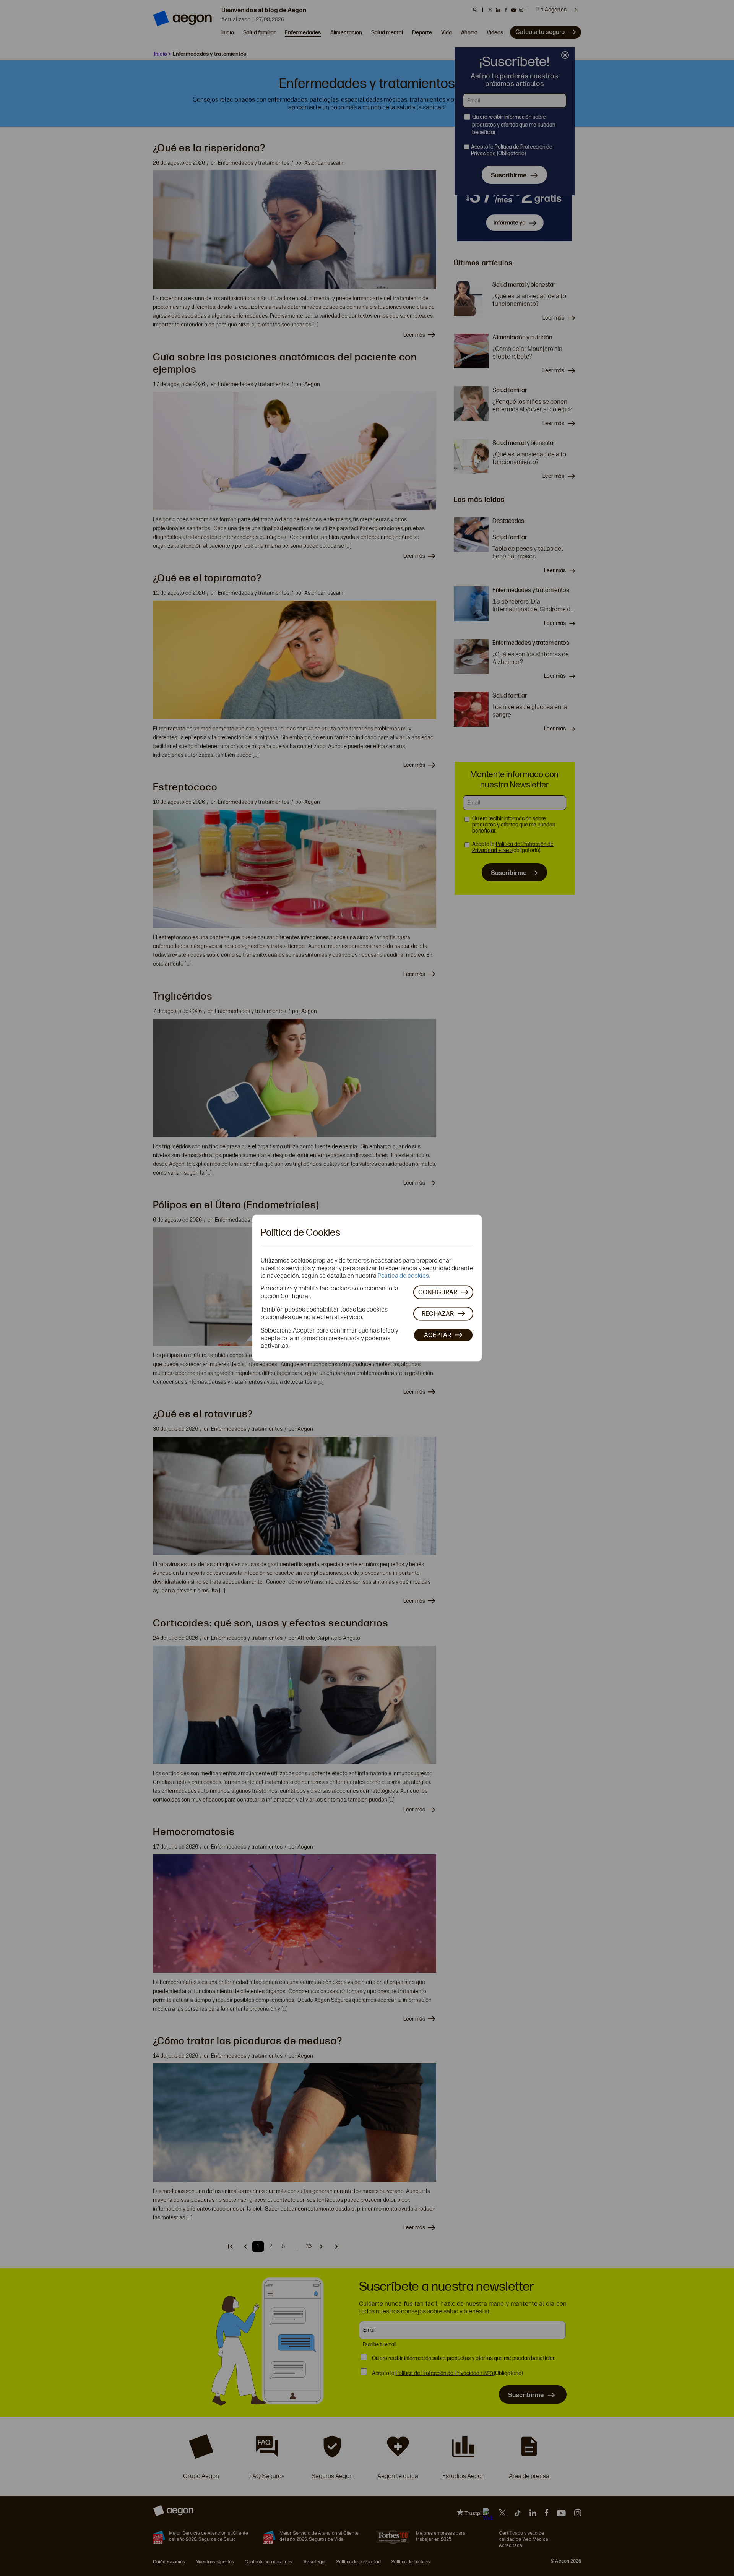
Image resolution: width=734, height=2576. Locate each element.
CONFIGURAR (438, 1292)
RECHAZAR (438, 1314)
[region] (367, 1288)
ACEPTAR (438, 1335)
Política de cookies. (404, 1275)
